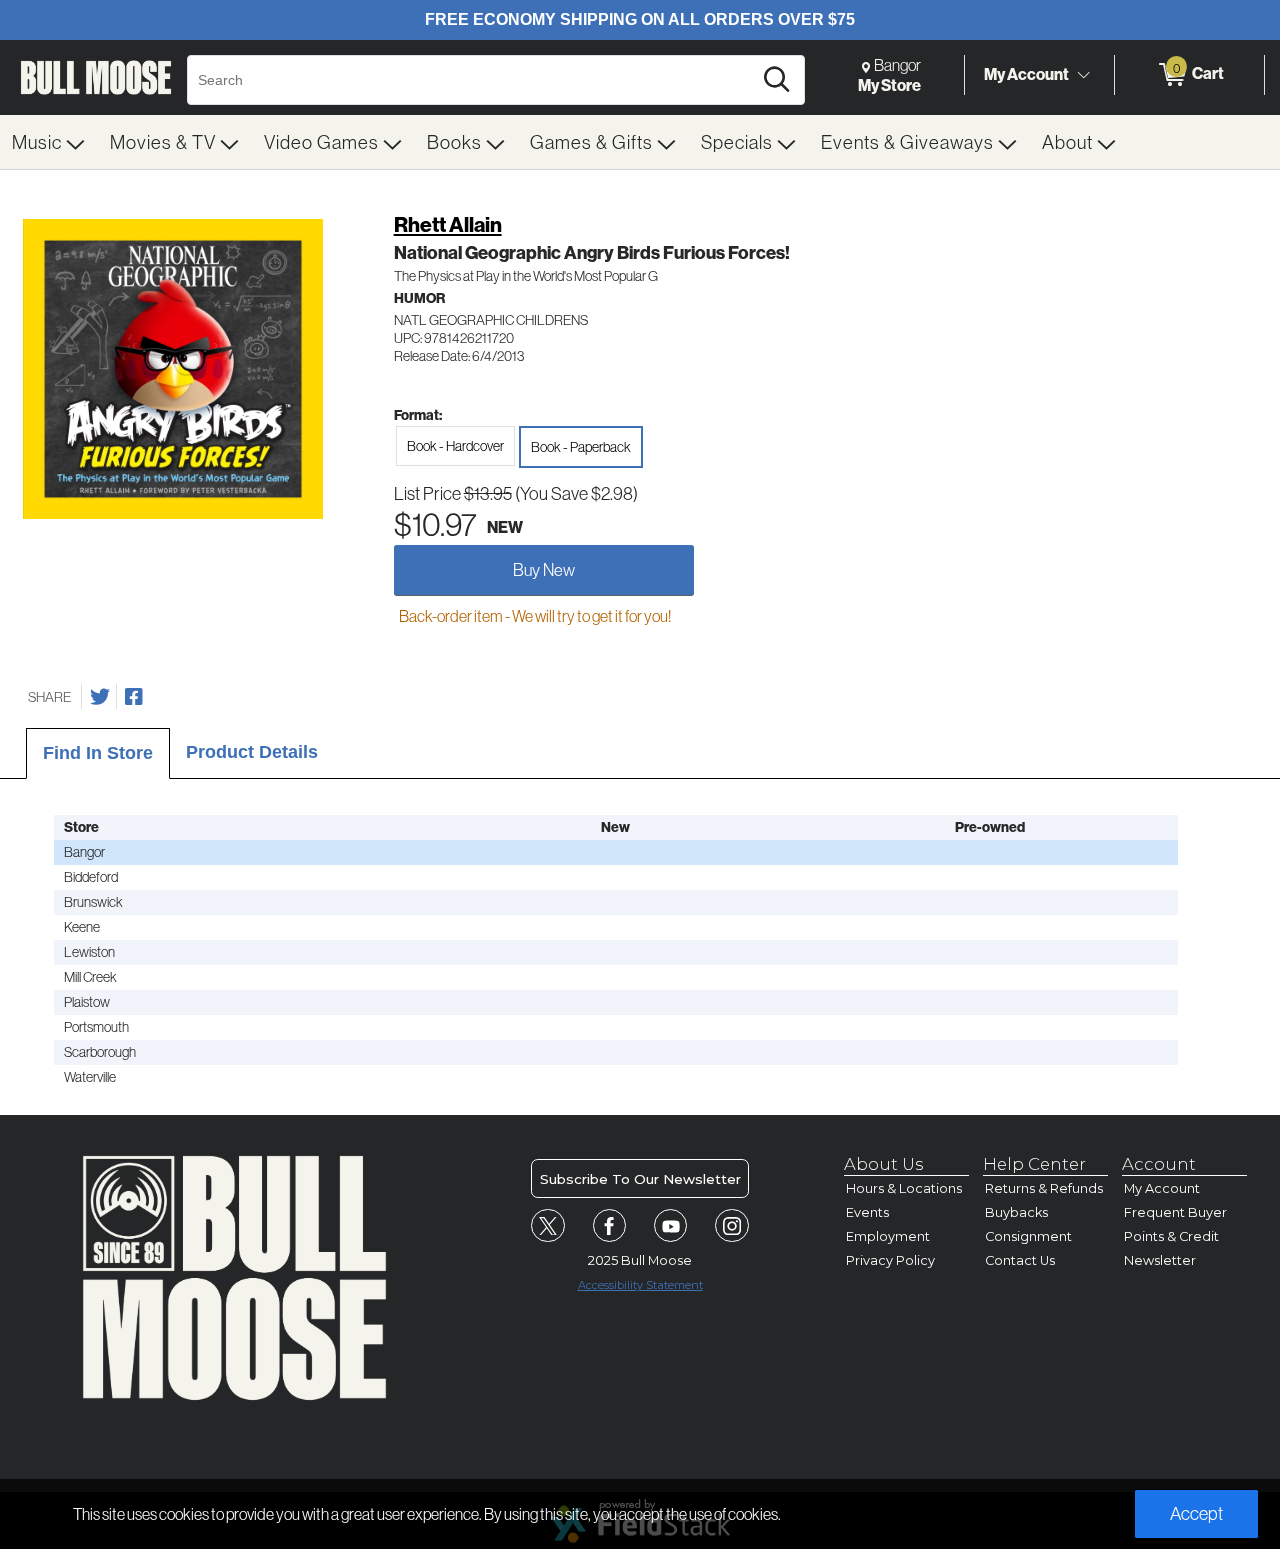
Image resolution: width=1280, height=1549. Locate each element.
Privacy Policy (890, 1260)
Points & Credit (1171, 1236)
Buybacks (1016, 1212)
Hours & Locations (904, 1188)
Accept (1196, 1513)
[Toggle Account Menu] (1083, 75)
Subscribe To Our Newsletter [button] (640, 1179)
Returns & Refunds (1044, 1188)
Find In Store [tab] (98, 753)
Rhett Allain (448, 224)
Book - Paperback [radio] (581, 447)
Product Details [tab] (252, 752)
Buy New (544, 569)
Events (867, 1212)
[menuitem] (49, 142)
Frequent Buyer (1175, 1212)
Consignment (1028, 1236)
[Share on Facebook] (134, 697)
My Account (1026, 74)
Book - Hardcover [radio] (455, 446)
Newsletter (1160, 1260)
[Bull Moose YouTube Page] (671, 1226)
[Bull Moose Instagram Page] (732, 1226)
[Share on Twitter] (100, 697)
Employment (888, 1236)
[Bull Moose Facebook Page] (610, 1226)
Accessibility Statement (640, 1285)
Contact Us (1020, 1260)
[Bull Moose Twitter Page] (548, 1226)
